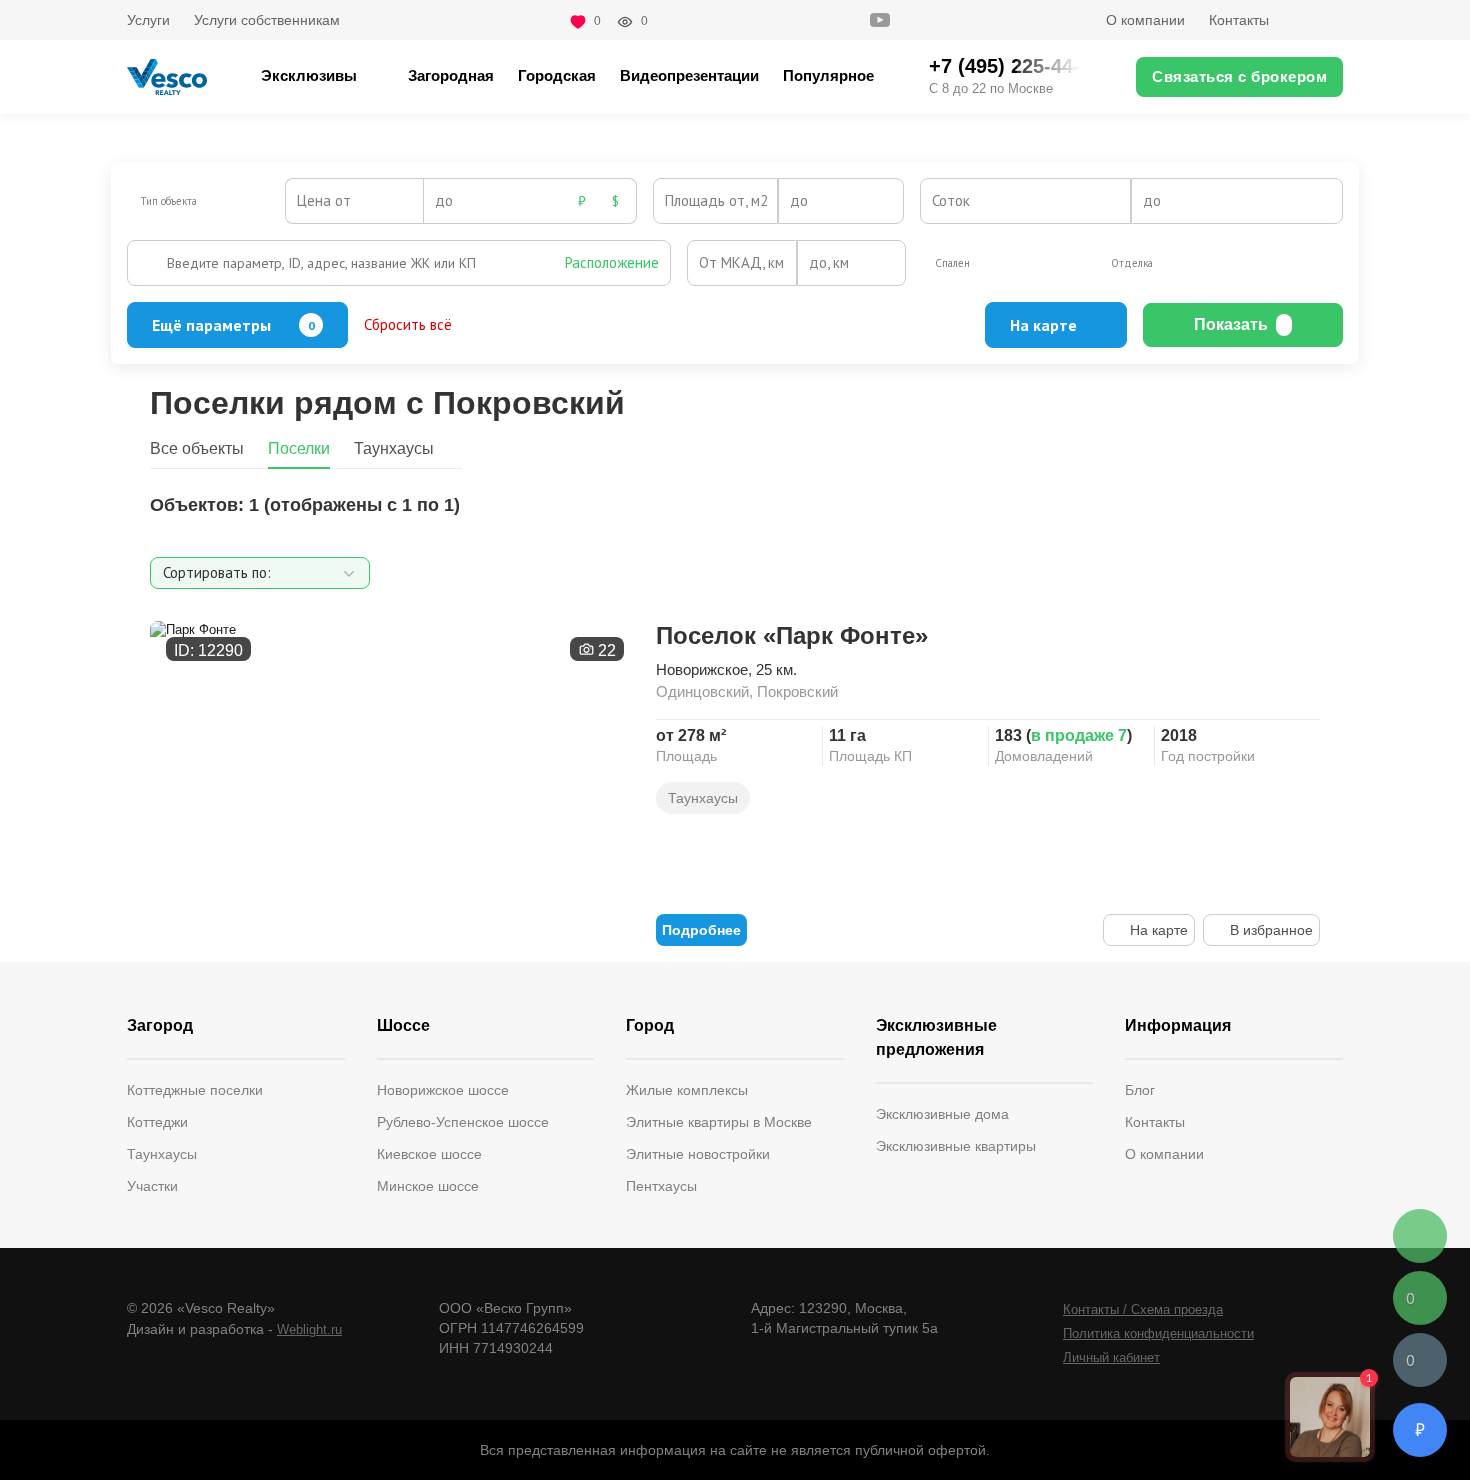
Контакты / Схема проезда (1143, 1309)
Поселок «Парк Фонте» (792, 635)
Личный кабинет (1111, 1357)
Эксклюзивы (309, 75)
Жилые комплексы (687, 1090)
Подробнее (701, 930)
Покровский (797, 691)
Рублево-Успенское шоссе (463, 1122)
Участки (152, 1186)
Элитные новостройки (698, 1154)
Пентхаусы (661, 1186)
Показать (1231, 324)
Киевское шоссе (429, 1154)
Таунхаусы (394, 448)
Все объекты (197, 448)
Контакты (1239, 20)
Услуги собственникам (267, 20)
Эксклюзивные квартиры (956, 1146)
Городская (557, 75)
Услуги (148, 20)
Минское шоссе (428, 1186)
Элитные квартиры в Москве (719, 1122)
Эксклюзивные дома (942, 1114)
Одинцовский (702, 691)
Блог (1140, 1090)
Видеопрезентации (689, 75)
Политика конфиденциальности (1158, 1333)
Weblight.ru (309, 1329)
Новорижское (702, 669)
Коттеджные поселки (195, 1090)
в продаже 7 (1079, 735)
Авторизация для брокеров (1318, 20)
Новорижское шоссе (443, 1090)
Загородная (451, 75)
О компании (1145, 20)
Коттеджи (157, 1122)
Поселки (299, 448)
